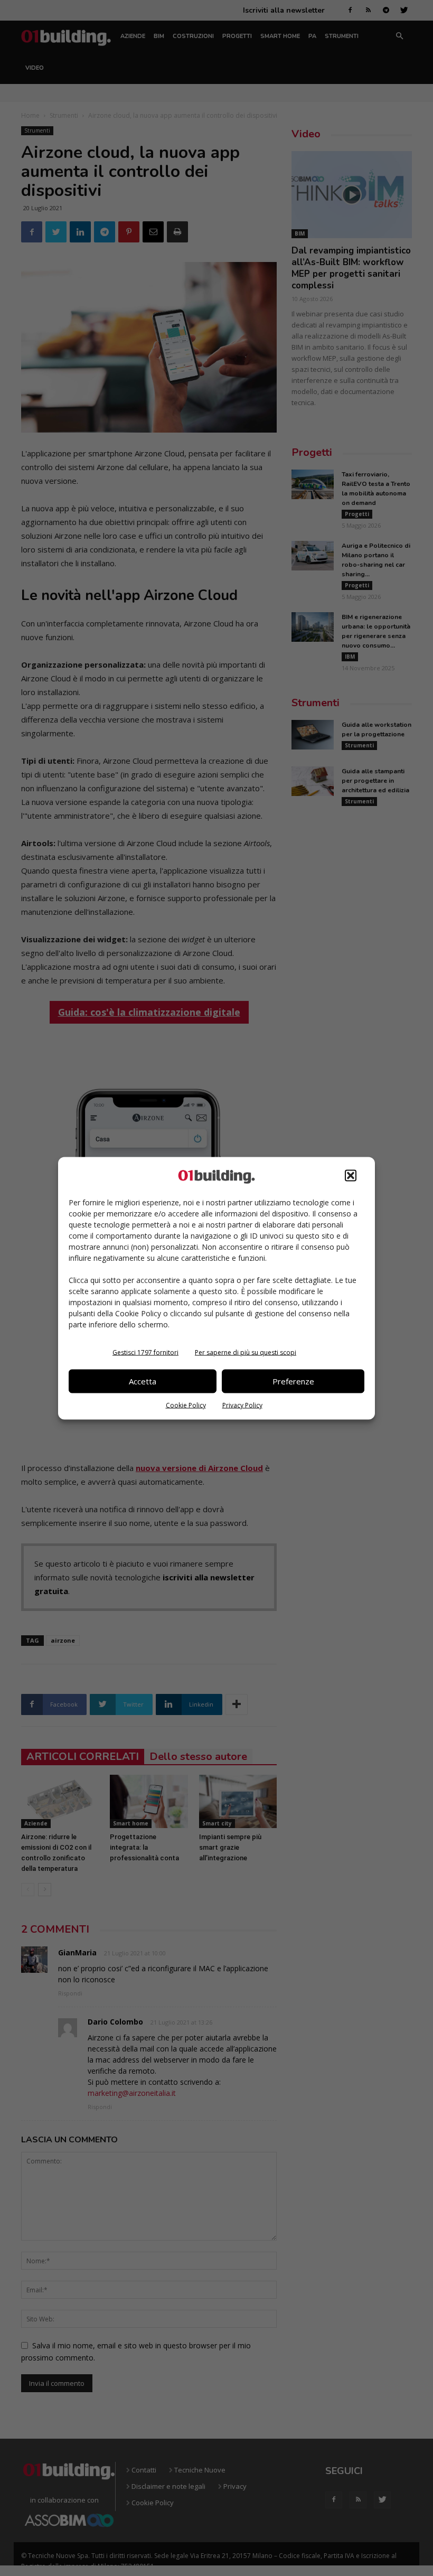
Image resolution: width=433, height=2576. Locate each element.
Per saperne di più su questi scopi (246, 1352)
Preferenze (293, 1381)
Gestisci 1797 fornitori (145, 1352)
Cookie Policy (186, 1405)
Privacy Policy (242, 1405)
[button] (351, 1175)
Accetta (143, 1381)
